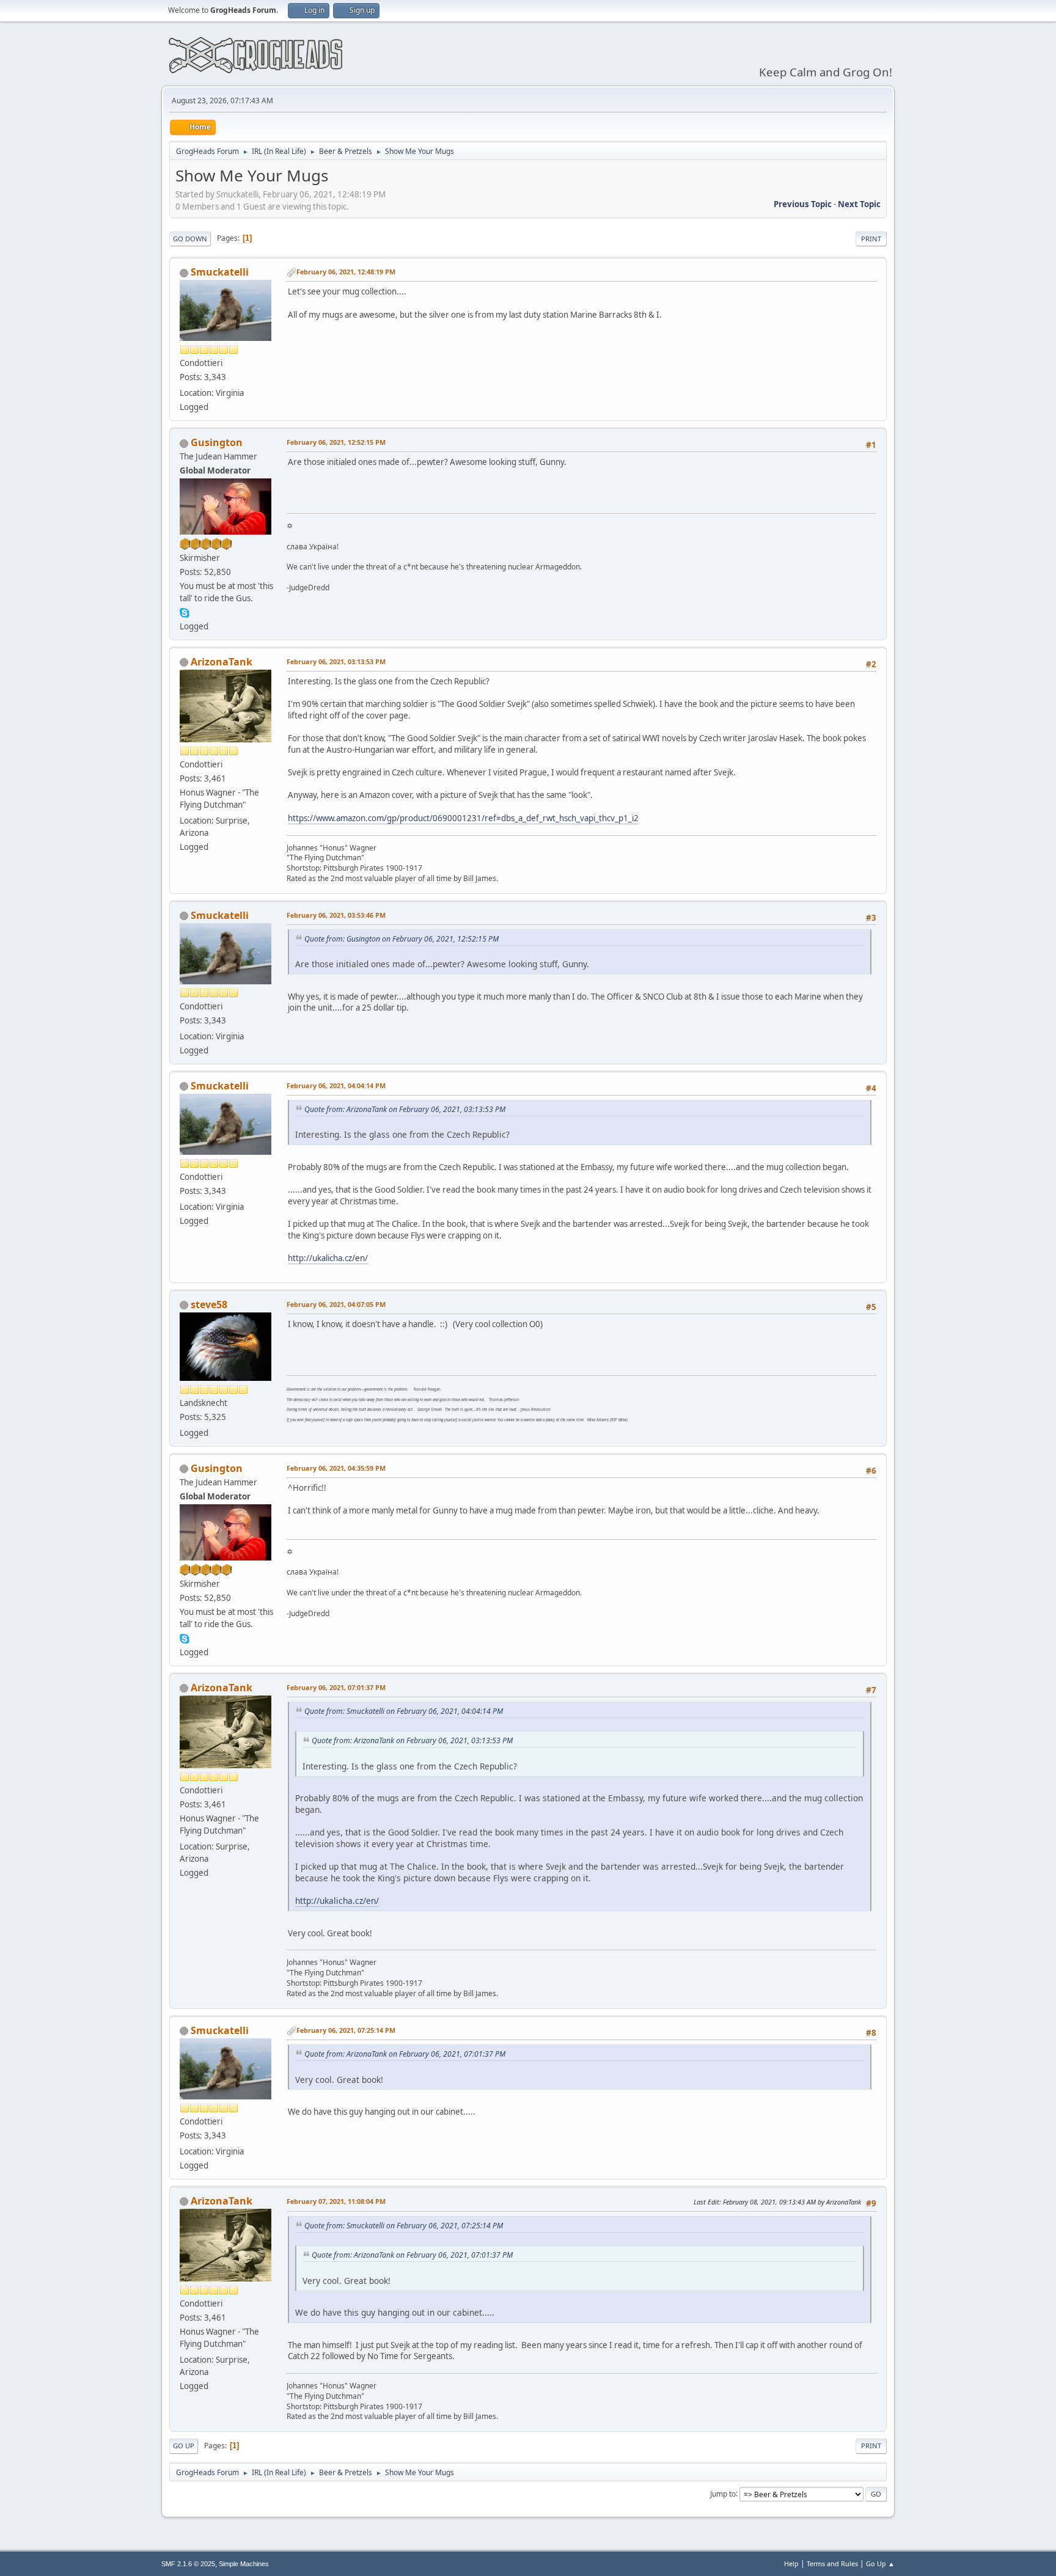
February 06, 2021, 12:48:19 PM (346, 272)
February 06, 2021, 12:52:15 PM (336, 442)
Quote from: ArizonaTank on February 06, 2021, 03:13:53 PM (405, 1109)
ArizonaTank (222, 662)
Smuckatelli (220, 272)
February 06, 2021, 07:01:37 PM (336, 1687)
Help (791, 2563)
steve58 (209, 1304)
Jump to (723, 2493)
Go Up (184, 2446)
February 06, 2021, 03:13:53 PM (336, 661)
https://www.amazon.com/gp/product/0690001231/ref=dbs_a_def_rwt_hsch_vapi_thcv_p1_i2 (463, 818)
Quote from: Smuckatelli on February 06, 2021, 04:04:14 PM (404, 1711)
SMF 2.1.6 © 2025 (188, 2564)
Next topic (859, 204)
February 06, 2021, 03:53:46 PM (336, 915)
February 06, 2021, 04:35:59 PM (336, 1468)
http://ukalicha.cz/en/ (328, 1258)
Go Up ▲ (880, 2563)
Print (871, 239)
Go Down (190, 239)
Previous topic (803, 204)
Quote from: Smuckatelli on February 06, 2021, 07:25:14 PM (404, 2226)
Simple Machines (244, 2564)
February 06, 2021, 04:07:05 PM (336, 1304)
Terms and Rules (832, 2563)
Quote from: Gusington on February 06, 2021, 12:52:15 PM (402, 939)
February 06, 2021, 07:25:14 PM (346, 2030)
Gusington (217, 442)
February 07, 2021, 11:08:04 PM (336, 2201)
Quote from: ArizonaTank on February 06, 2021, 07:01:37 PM (405, 2054)
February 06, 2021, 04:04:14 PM (336, 1085)
